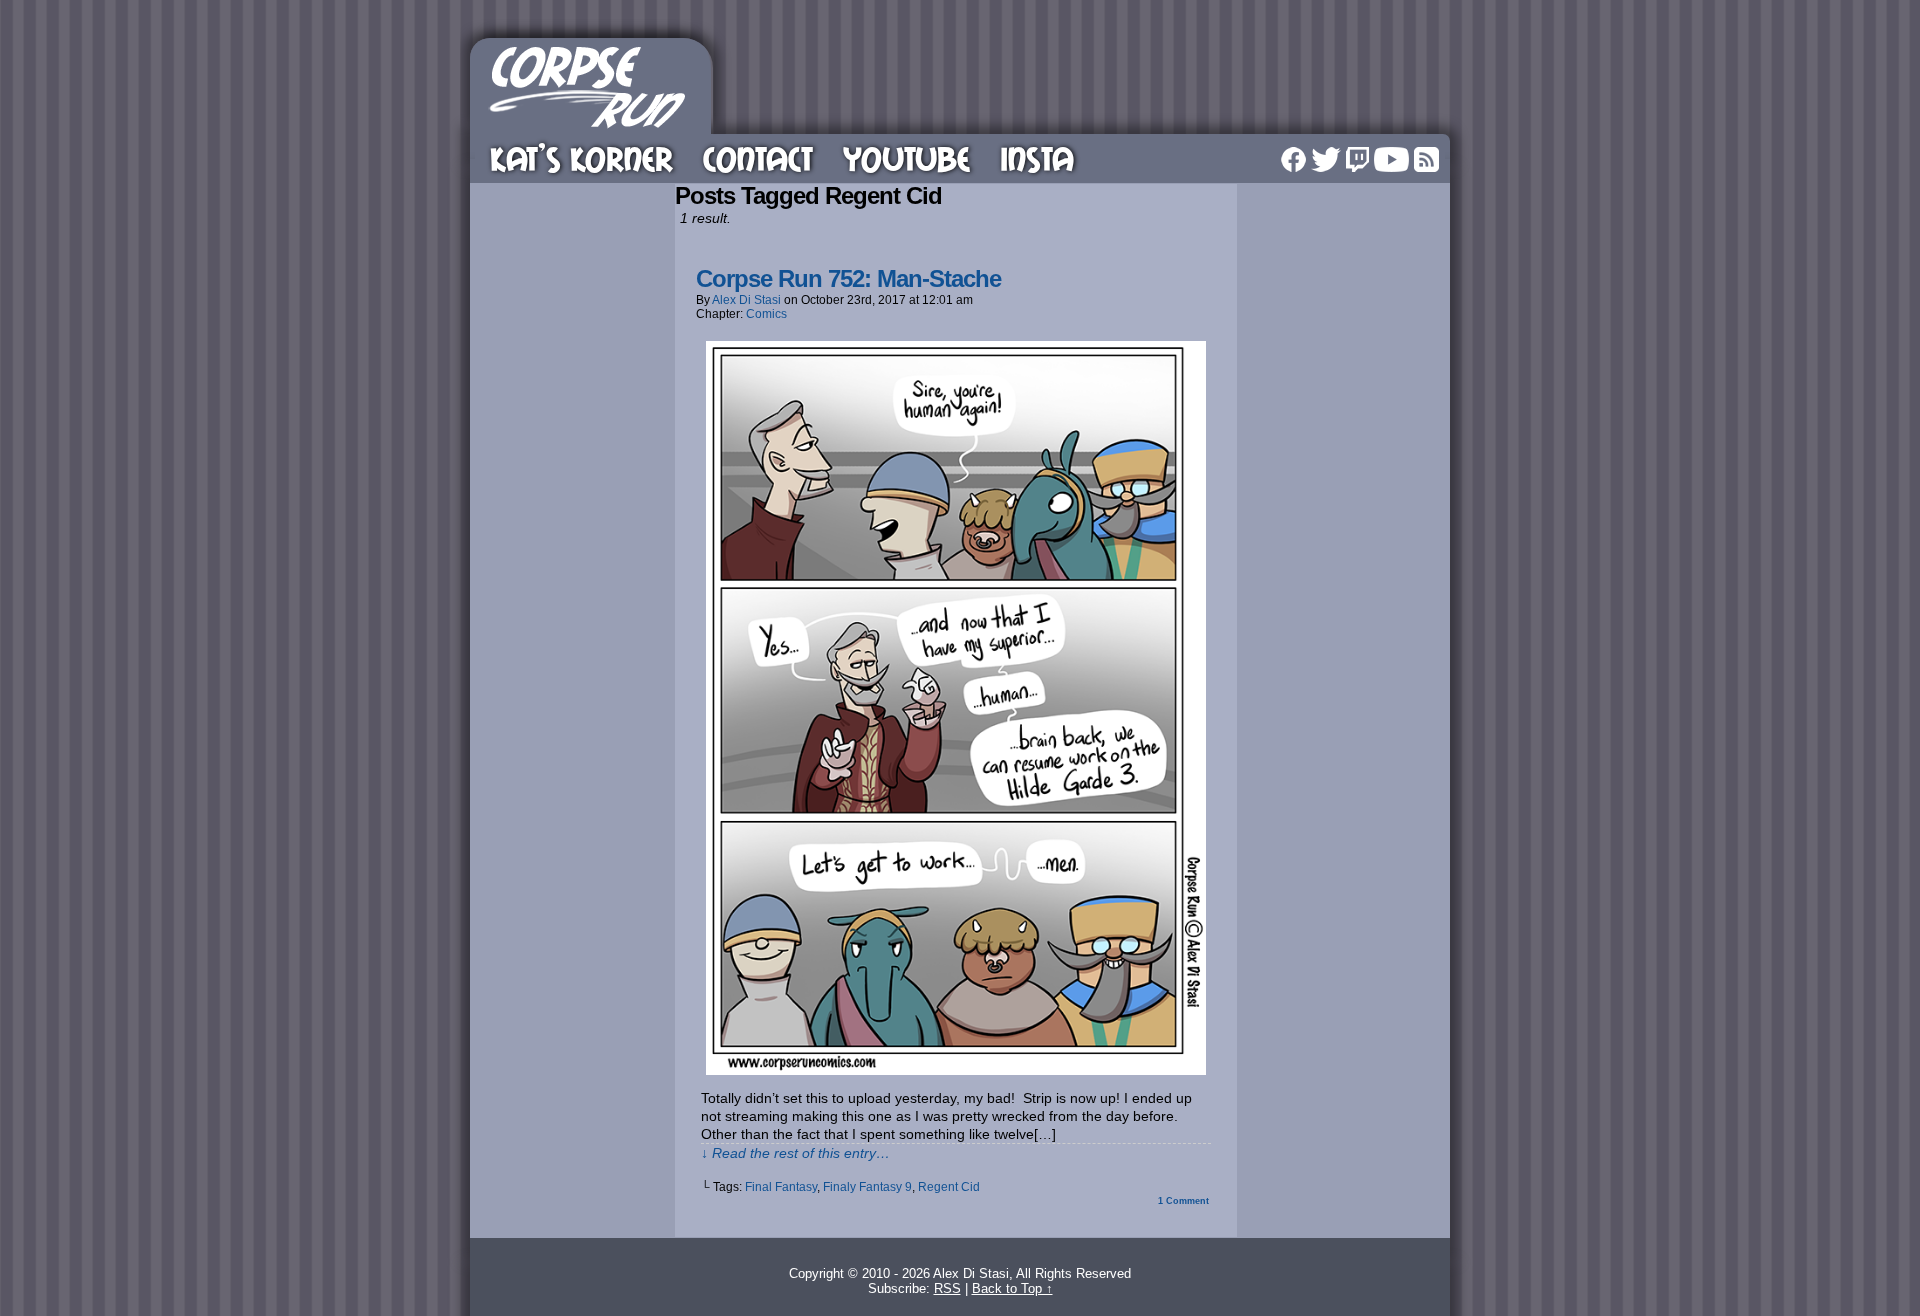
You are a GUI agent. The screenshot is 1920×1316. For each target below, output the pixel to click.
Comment (1183, 1201)
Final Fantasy (781, 1187)
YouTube (906, 158)
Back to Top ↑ (1012, 1288)
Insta (1037, 158)
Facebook (1293, 159)
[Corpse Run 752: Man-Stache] (956, 1070)
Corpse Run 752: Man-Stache (848, 278)
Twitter (1326, 159)
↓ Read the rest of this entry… (795, 1153)
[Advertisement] (1084, 83)
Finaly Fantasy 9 (867, 1187)
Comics (766, 314)
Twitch (1357, 159)
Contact (758, 158)
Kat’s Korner (581, 158)
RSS (1426, 159)
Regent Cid (949, 1187)
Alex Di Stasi (746, 300)
